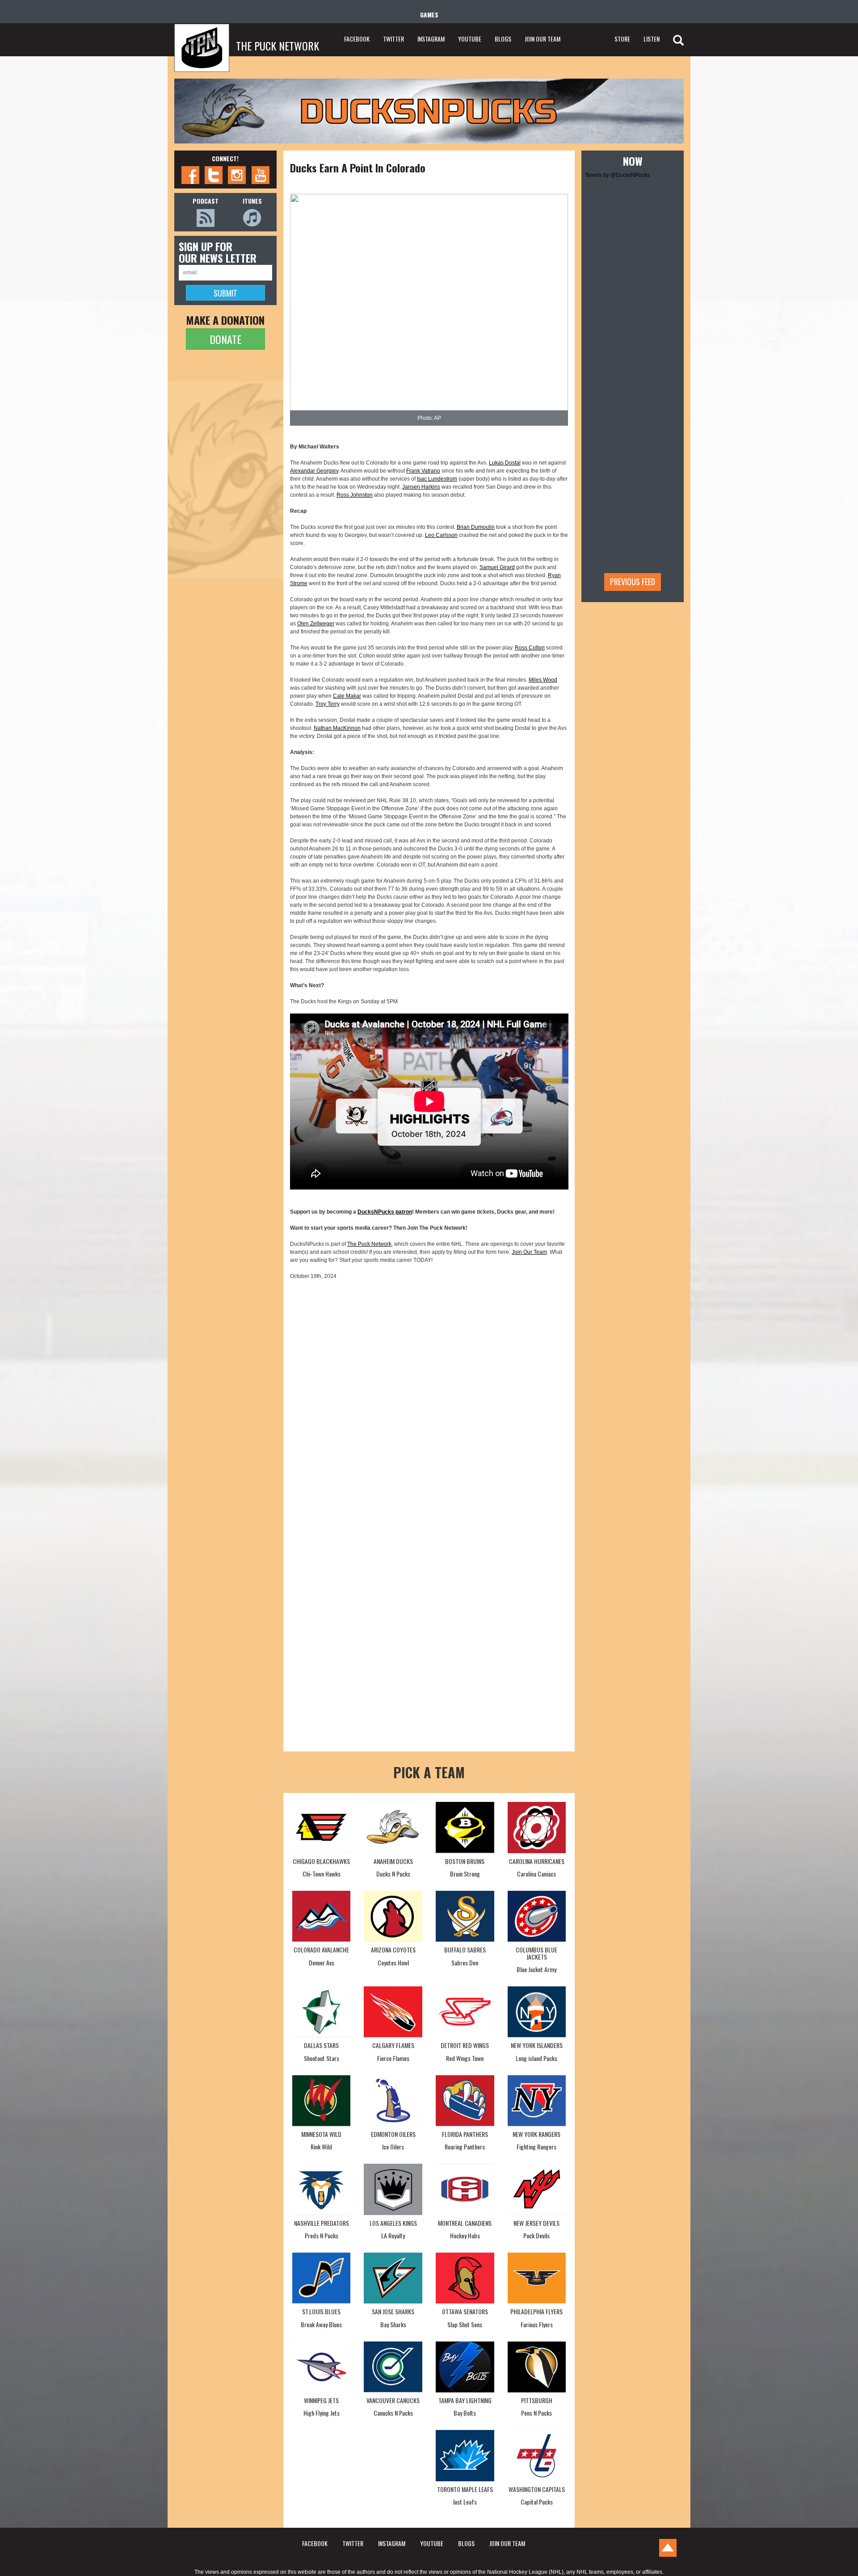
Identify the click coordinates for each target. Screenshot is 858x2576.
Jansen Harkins (421, 487)
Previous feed (633, 582)
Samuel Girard (497, 567)
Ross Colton (530, 648)
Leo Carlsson (441, 535)
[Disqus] (429, 1400)
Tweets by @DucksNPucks (617, 175)
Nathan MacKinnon (337, 728)
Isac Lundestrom (437, 479)
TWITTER (393, 39)
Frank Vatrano (423, 471)
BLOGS (503, 39)
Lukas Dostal (505, 463)
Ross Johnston (355, 495)
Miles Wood (543, 680)
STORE (622, 39)
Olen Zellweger (316, 624)
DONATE (225, 339)
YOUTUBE (470, 39)
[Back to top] (668, 2548)
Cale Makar (347, 696)
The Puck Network (369, 1244)
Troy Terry (328, 704)
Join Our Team (529, 1252)
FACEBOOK (357, 39)
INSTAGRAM (431, 39)
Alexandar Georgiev (314, 471)
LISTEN (652, 39)
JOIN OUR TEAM (543, 39)
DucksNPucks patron (385, 1212)
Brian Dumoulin (476, 527)
